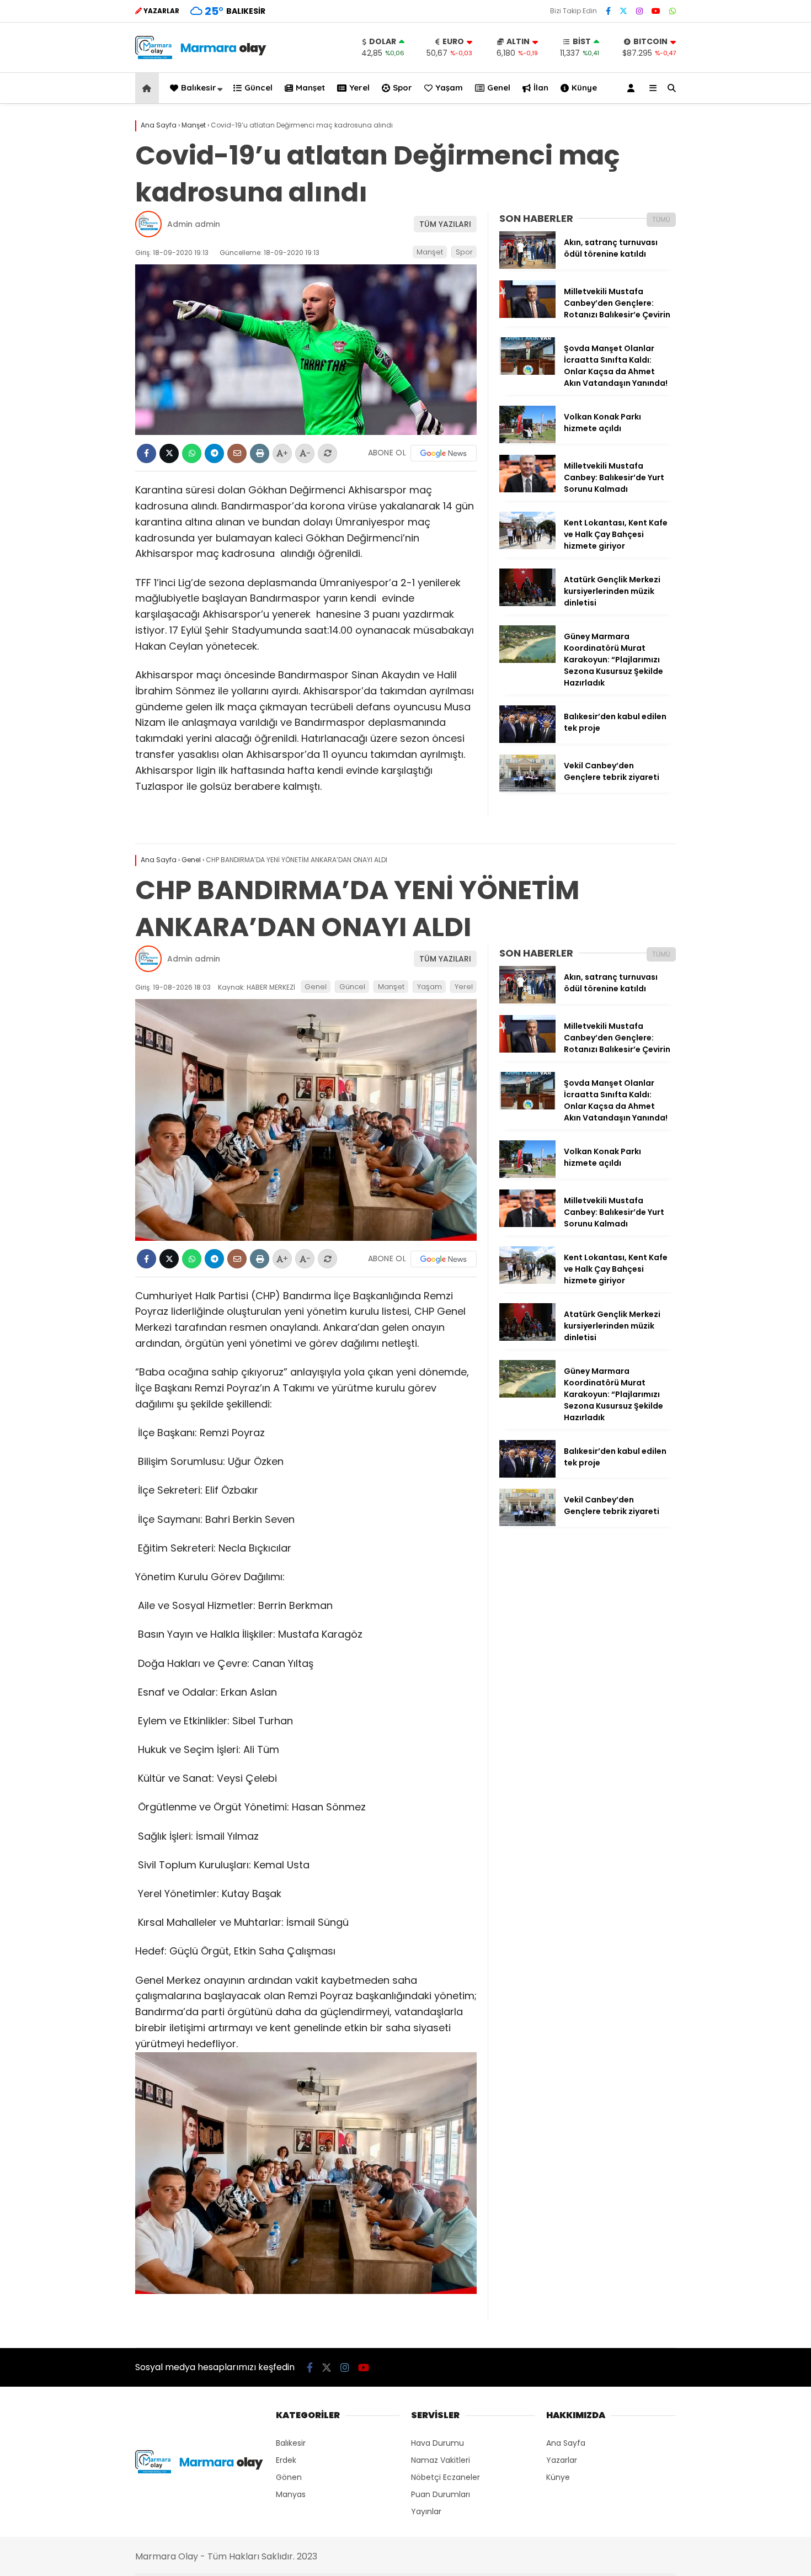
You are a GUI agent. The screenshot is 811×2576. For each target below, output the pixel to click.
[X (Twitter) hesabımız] (623, 11)
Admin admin (194, 224)
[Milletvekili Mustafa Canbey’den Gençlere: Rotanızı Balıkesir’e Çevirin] (527, 315)
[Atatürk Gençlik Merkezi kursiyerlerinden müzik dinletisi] (527, 603)
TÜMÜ (661, 219)
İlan (541, 87)
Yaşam (449, 87)
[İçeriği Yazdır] (260, 453)
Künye (584, 87)
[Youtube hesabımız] (656, 11)
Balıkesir (199, 87)
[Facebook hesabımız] (608, 11)
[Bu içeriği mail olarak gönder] (237, 453)
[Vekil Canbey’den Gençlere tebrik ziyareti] (527, 789)
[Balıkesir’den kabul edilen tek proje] (527, 740)
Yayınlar (426, 2511)
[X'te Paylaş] (169, 453)
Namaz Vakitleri (441, 2460)
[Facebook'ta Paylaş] (146, 453)
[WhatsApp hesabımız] (673, 11)
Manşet (310, 87)
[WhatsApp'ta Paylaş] (192, 453)
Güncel (258, 87)
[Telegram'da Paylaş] (214, 453)
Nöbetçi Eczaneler (445, 2477)
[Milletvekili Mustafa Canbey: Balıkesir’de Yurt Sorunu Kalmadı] (527, 490)
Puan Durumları (441, 2494)
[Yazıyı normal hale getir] (327, 453)
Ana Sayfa (566, 2443)
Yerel (359, 87)
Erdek (286, 2460)
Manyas (291, 2494)
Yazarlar (562, 2460)
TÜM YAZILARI (445, 224)
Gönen (289, 2477)
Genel (499, 87)
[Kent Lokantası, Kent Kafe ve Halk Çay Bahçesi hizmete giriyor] (527, 546)
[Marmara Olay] (202, 56)
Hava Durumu (437, 2443)
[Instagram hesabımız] (639, 11)
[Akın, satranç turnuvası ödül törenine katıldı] (527, 266)
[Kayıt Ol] (633, 88)
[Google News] (444, 453)
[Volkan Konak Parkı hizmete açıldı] (527, 440)
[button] (149, 88)
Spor (402, 87)
